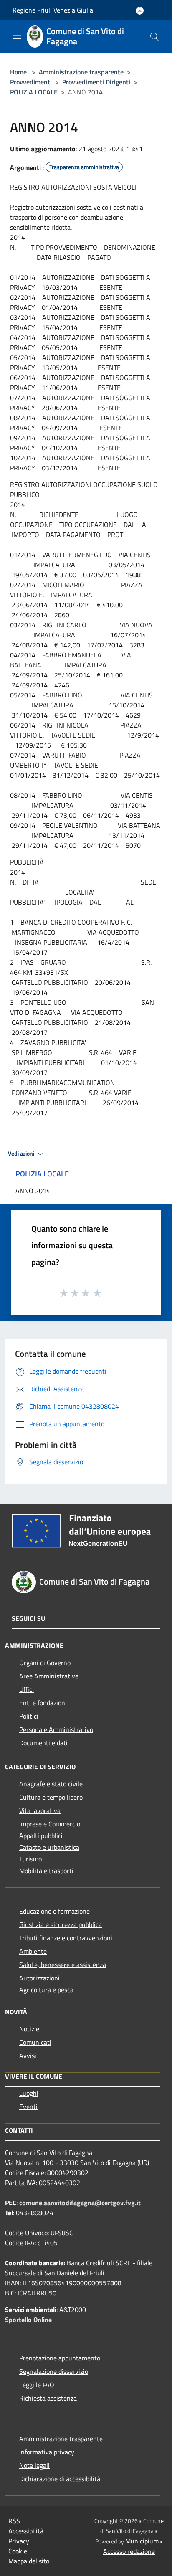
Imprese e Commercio (50, 1824)
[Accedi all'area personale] (140, 11)
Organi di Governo (45, 1663)
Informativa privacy (47, 2452)
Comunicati (35, 2042)
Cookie (18, 2551)
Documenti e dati (43, 1743)
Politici (29, 1716)
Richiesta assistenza (48, 2398)
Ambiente (33, 1951)
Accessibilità (26, 2531)
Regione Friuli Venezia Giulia (53, 10)
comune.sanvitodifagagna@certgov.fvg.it (80, 2203)
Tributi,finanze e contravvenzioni (66, 1938)
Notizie (29, 2029)
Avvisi (28, 2056)
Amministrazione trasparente (81, 72)
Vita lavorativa (40, 1810)
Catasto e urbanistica (49, 1847)
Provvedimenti (31, 82)
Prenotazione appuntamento (60, 2358)
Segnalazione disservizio (54, 2371)
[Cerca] (154, 37)
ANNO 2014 (33, 1191)
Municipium (142, 2541)
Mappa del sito (29, 2561)
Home (18, 72)
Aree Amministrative (49, 1676)
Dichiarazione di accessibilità (60, 2479)
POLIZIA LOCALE (34, 92)
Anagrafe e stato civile (51, 1784)
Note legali (34, 2465)
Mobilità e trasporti (46, 1871)
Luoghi (29, 2093)
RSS (14, 2521)
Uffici (27, 1689)
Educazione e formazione (54, 1911)
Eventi (28, 2107)
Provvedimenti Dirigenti (96, 82)
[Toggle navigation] (17, 36)
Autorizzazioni (39, 1978)
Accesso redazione (129, 2551)
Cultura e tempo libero (51, 1797)
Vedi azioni (22, 1154)
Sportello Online (28, 2320)
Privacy (19, 2541)
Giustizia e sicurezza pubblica (61, 1924)
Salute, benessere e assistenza (63, 1965)
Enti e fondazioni (43, 1703)
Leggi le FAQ (37, 2385)
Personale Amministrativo (56, 1729)
